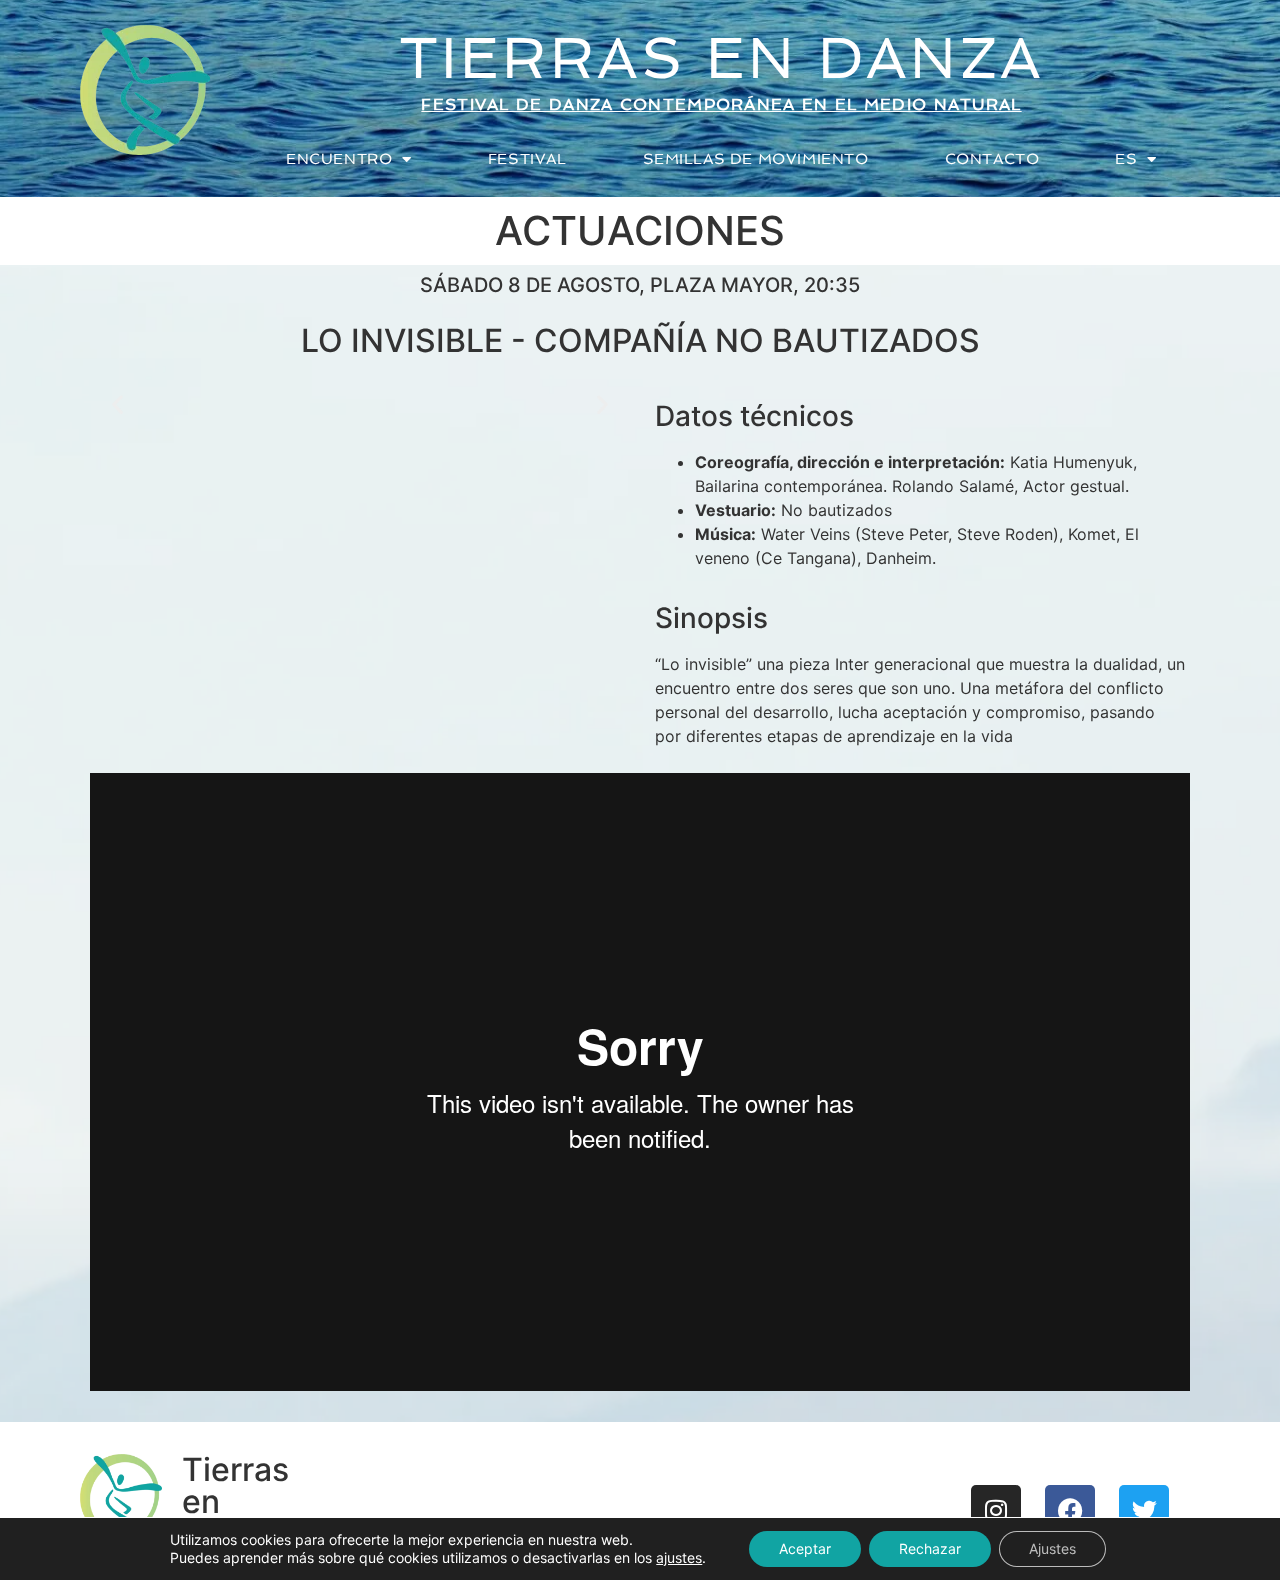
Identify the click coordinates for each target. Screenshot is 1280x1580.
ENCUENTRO (339, 159)
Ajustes (1052, 1548)
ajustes (679, 1557)
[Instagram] (996, 1510)
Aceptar (805, 1548)
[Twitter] (1144, 1510)
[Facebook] (1070, 1510)
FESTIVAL (527, 159)
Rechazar (930, 1548)
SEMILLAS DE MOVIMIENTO (756, 159)
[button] (117, 404)
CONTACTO (992, 159)
